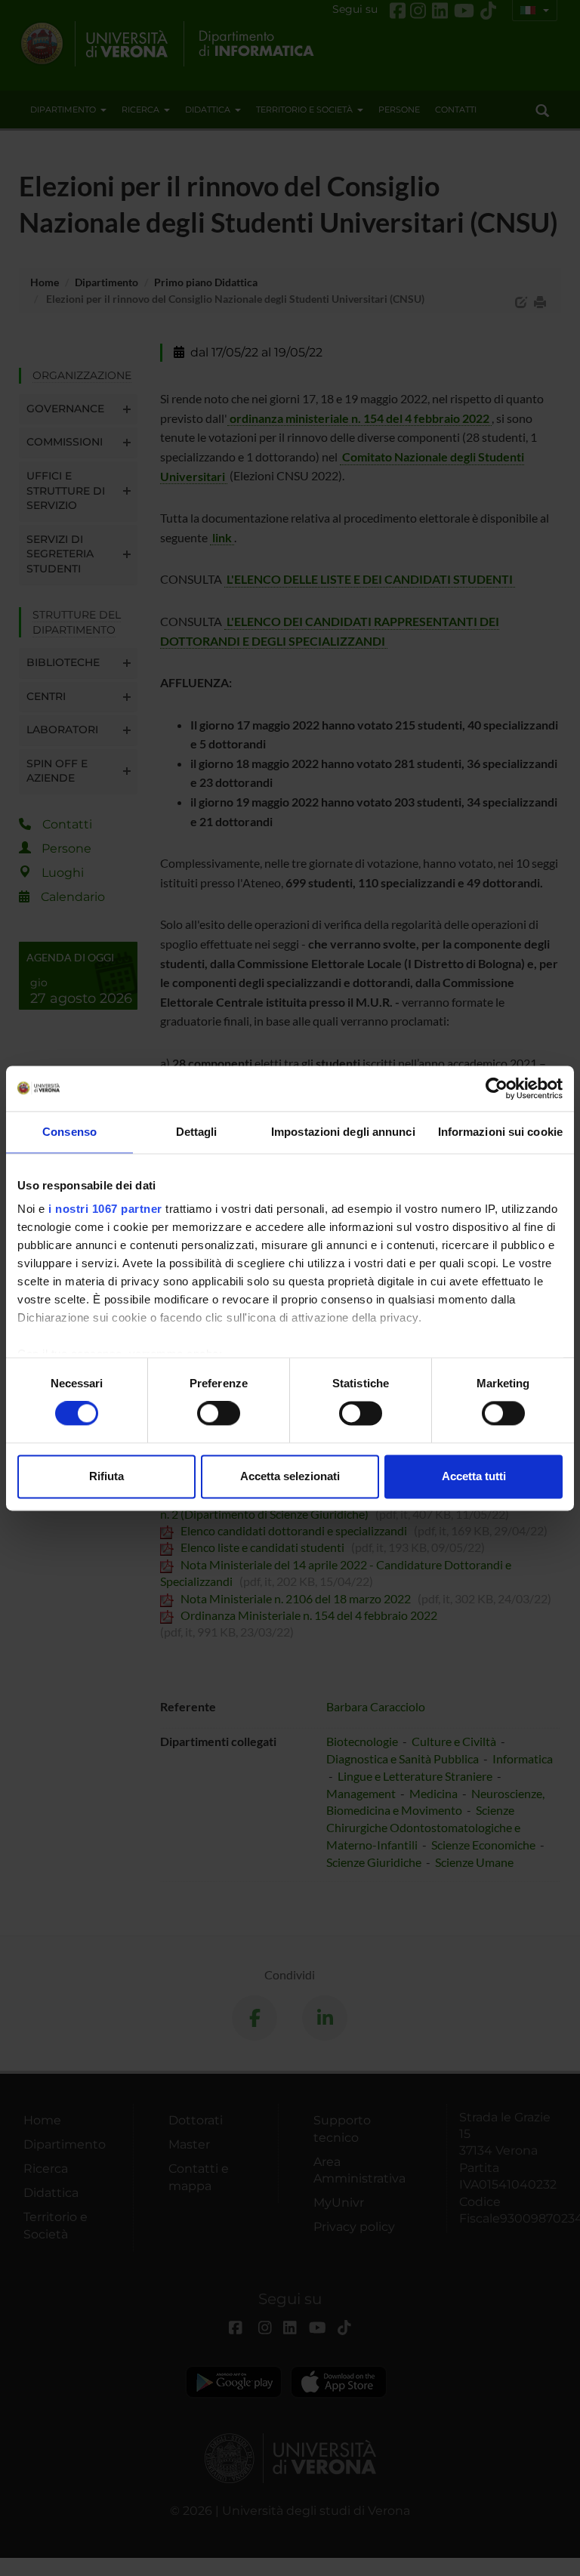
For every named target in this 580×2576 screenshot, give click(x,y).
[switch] (219, 1414)
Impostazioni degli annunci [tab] (343, 1132)
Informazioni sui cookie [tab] (500, 1132)
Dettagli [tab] (197, 1132)
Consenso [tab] (69, 1132)
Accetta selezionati (290, 1476)
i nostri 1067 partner (105, 1209)
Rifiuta (106, 1476)
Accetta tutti (474, 1476)
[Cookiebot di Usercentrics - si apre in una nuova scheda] (497, 1088)
